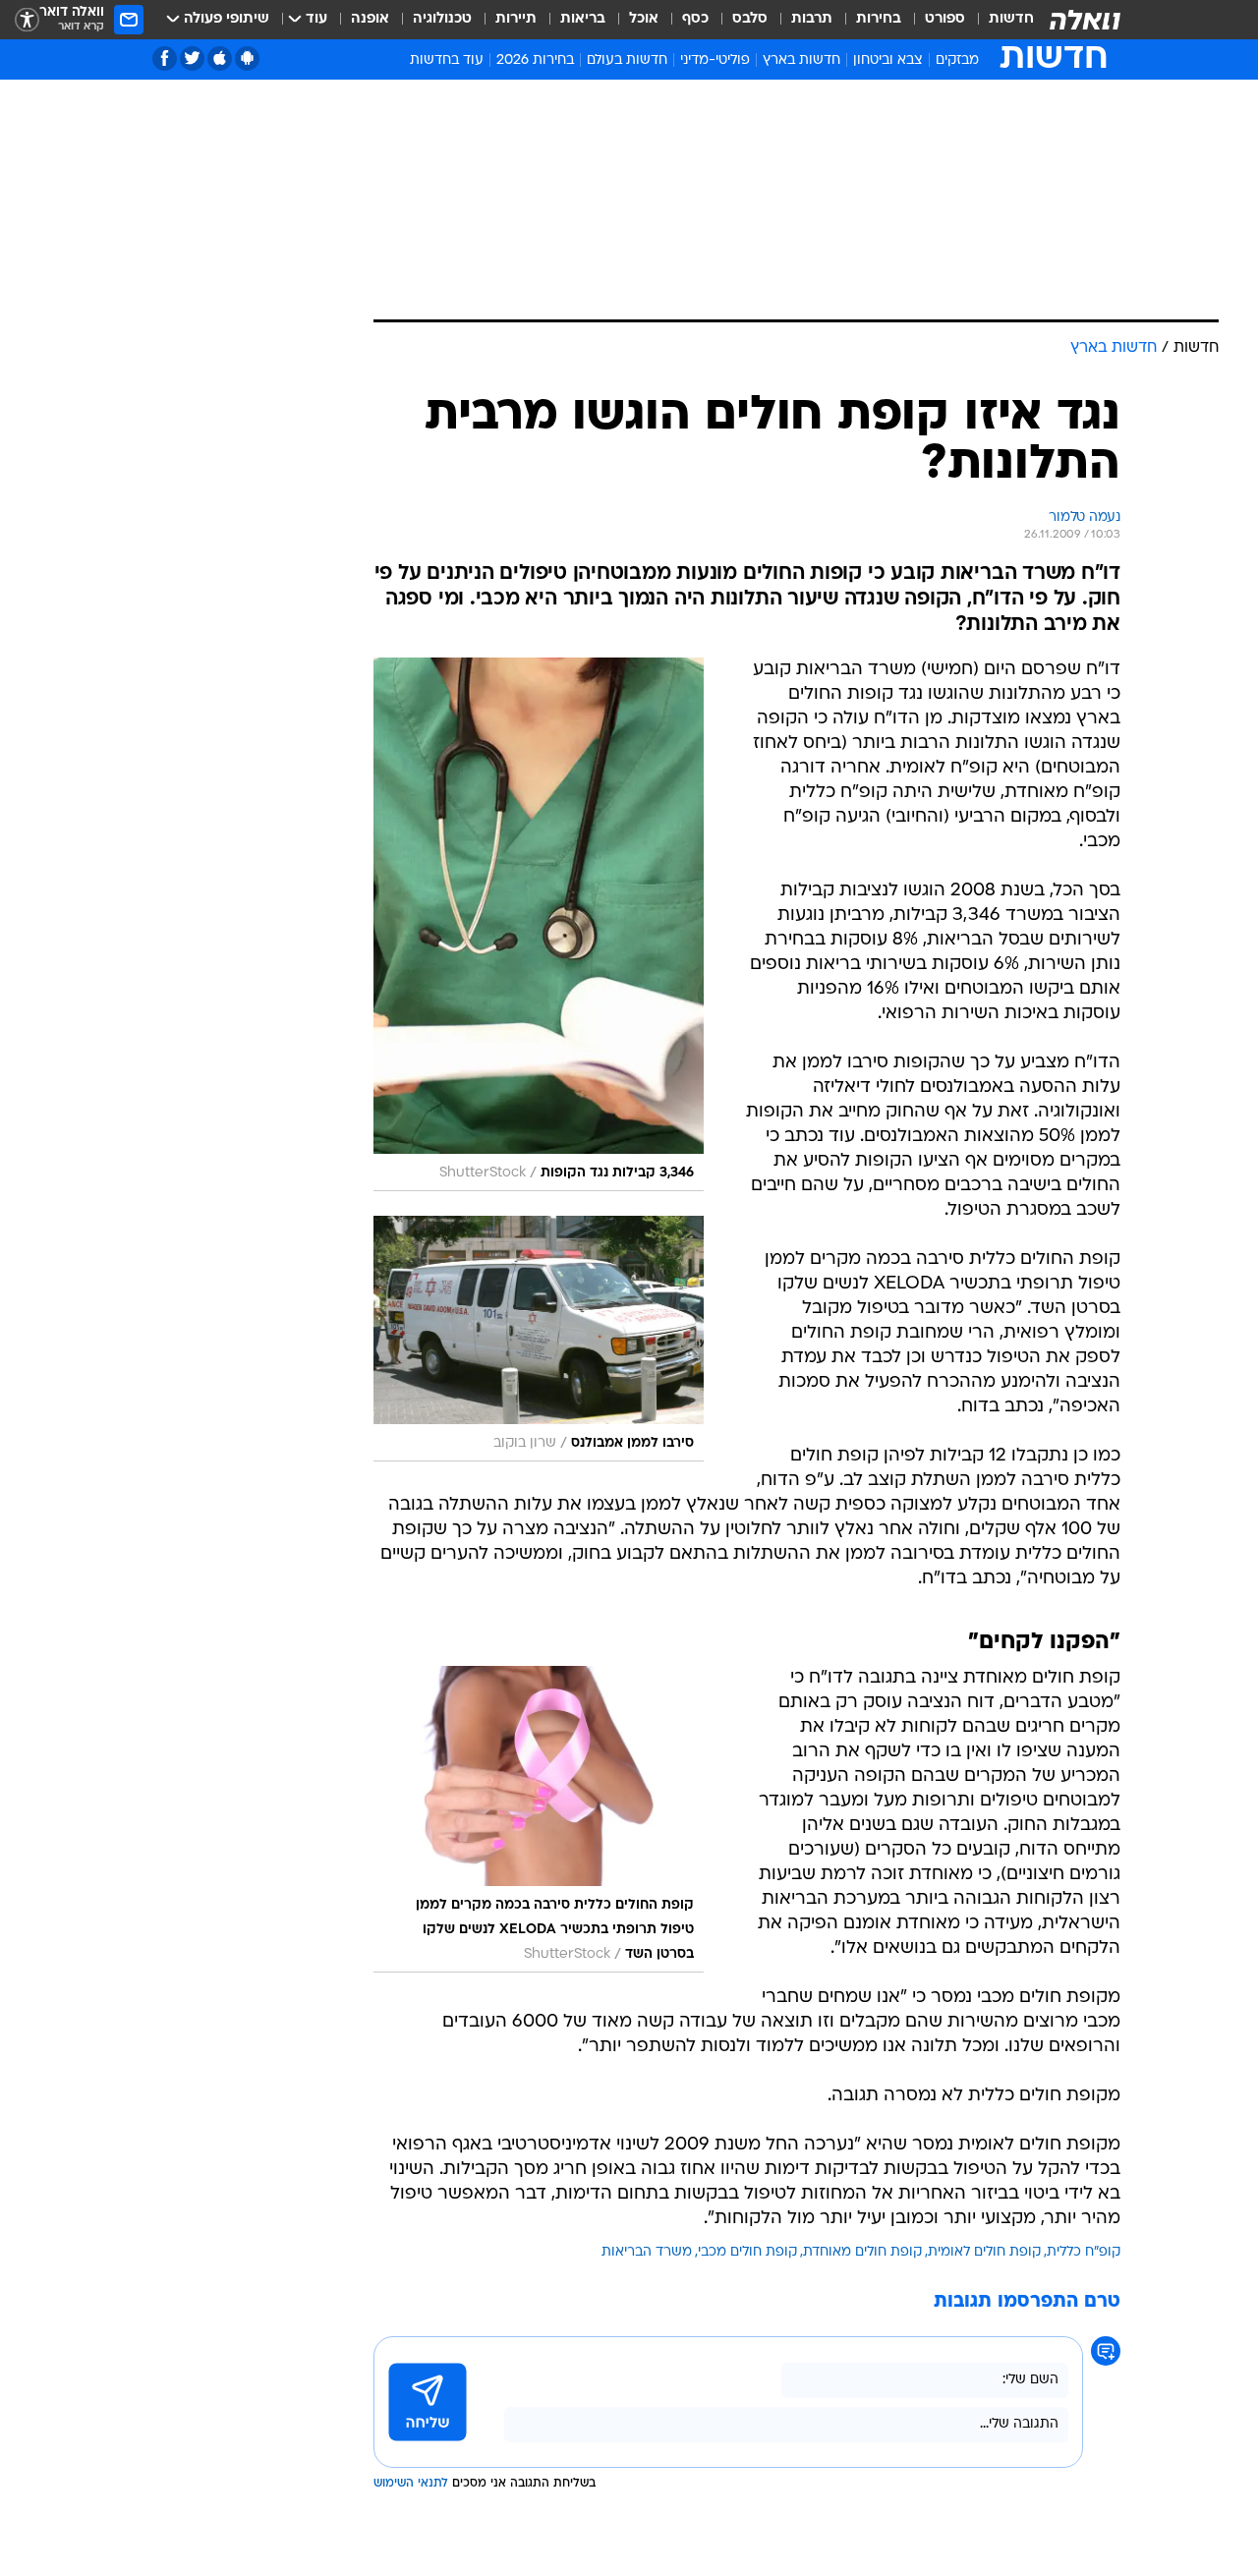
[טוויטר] (192, 58)
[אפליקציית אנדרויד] (247, 58)
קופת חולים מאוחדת (862, 2252)
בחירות (879, 19)
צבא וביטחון (888, 60)
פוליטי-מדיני (715, 60)
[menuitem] (1000, 20)
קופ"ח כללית (1084, 2252)
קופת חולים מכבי (747, 2252)
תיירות (516, 19)
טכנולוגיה (442, 19)
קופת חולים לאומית (984, 2252)
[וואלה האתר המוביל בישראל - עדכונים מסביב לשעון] (1085, 20)
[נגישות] (27, 20)
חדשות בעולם (627, 60)
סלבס (750, 19)
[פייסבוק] (165, 58)
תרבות (812, 19)
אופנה (370, 19)
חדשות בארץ (801, 60)
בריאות (583, 19)
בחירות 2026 (535, 60)
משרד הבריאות (647, 2252)
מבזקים (957, 60)
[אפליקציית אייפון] (220, 58)
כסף (695, 19)
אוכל (644, 19)
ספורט (945, 19)
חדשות (1011, 19)
